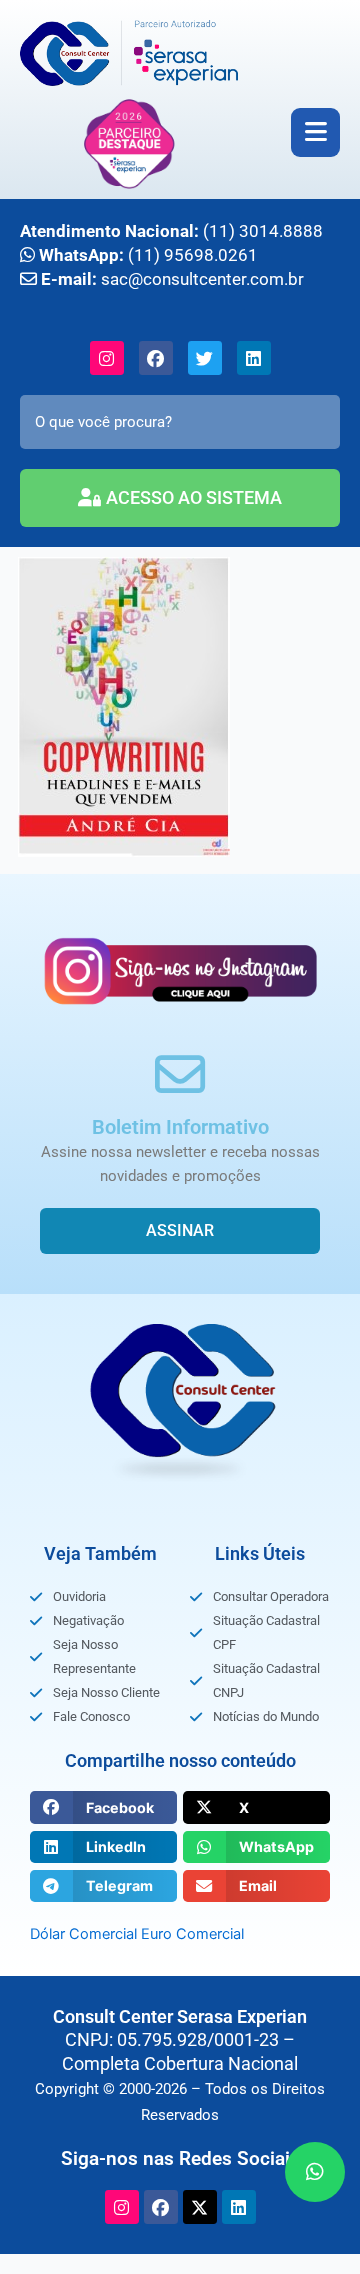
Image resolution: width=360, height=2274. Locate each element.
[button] (103, 1807)
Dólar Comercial (83, 1934)
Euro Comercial (192, 1934)
